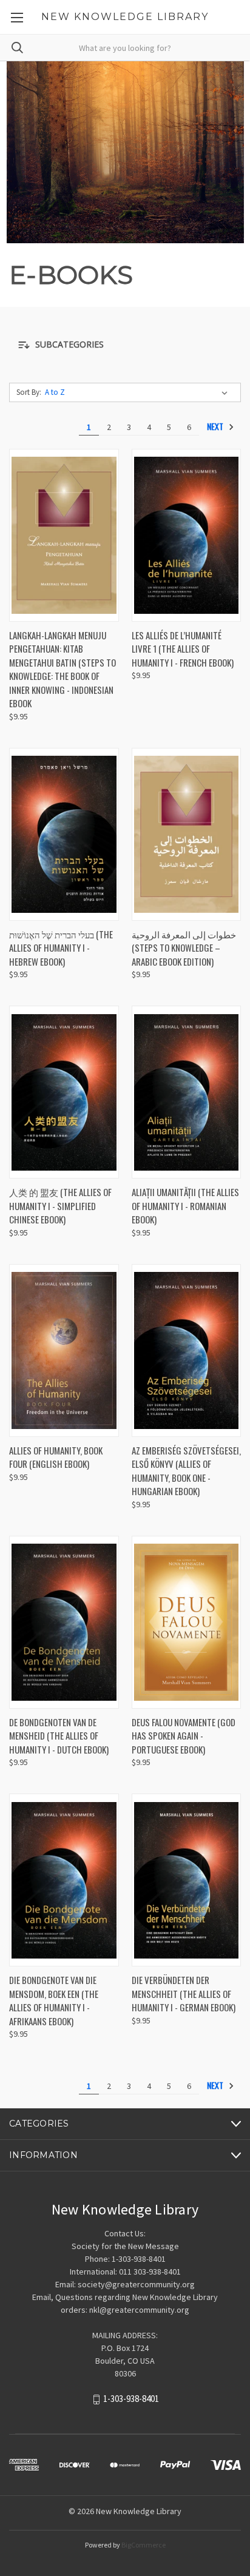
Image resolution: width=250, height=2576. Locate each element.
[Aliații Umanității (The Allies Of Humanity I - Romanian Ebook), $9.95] (187, 1092)
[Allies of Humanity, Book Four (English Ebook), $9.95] (64, 1350)
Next (216, 426)
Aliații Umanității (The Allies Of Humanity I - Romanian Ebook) (185, 1206)
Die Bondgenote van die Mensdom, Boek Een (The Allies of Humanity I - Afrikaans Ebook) (54, 2000)
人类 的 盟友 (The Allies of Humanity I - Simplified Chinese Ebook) (60, 1206)
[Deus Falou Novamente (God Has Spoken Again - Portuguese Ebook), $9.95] (187, 1622)
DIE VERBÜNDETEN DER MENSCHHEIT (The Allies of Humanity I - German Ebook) (184, 1993)
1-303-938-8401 (131, 2399)
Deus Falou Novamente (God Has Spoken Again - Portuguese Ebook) (184, 1736)
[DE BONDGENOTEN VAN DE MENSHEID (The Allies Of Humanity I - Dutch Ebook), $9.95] (64, 1622)
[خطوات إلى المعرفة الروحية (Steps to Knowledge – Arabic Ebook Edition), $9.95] (187, 834)
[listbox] (139, 392)
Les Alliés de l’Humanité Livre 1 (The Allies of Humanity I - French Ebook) (183, 649)
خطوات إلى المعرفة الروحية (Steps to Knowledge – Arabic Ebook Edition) (184, 948)
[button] (125, 345)
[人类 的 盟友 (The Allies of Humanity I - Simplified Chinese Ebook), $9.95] (64, 1092)
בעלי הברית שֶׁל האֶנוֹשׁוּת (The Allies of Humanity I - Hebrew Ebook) (61, 948)
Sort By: (29, 392)
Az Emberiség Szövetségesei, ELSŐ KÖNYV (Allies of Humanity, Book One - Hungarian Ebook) (186, 1471)
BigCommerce (144, 2545)
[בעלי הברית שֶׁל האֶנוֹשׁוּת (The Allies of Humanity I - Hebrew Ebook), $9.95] (64, 834)
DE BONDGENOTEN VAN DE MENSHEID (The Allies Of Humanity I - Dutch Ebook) (59, 1736)
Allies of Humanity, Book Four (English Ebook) (56, 1457)
